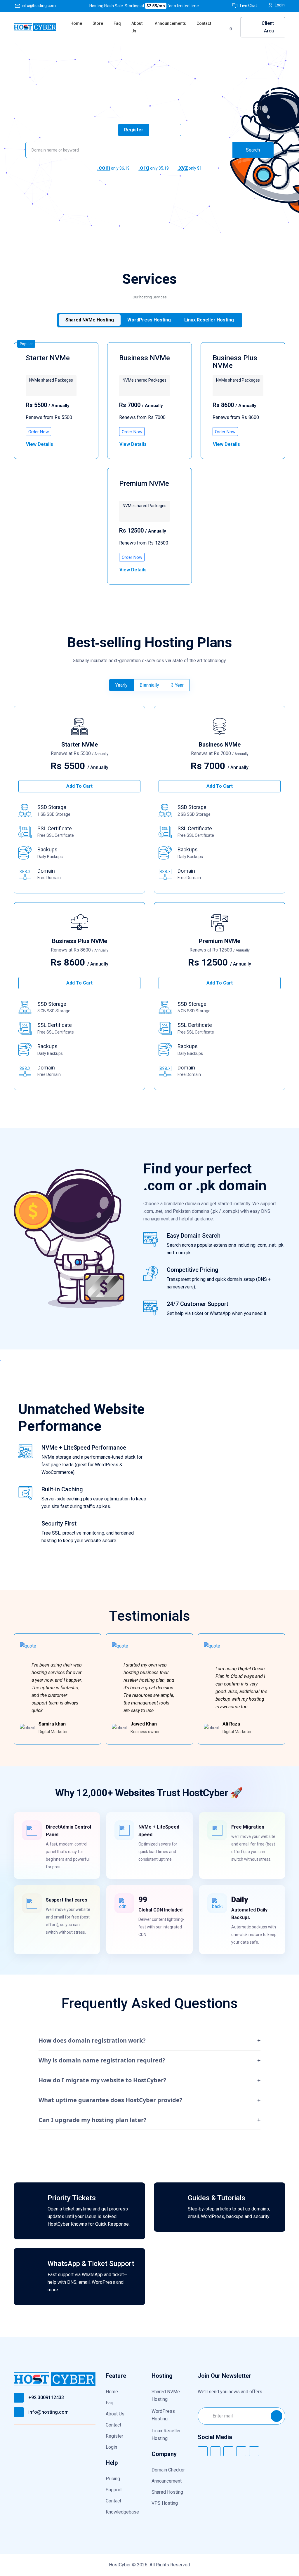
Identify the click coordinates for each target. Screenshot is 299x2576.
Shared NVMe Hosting (166, 2395)
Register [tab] (134, 130)
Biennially (149, 685)
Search (253, 150)
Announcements (170, 23)
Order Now (39, 432)
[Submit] (277, 2416)
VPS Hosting (165, 2503)
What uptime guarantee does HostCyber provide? (149, 2100)
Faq (117, 23)
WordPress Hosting (163, 2415)
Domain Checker (168, 2470)
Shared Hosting (167, 2492)
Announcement (167, 2481)
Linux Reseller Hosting (166, 2435)
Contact (204, 23)
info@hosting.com (39, 6)
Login (280, 5)
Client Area (268, 27)
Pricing (113, 2479)
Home (76, 23)
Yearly (121, 685)
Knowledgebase (122, 2512)
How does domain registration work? (149, 2040)
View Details (40, 444)
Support (114, 2490)
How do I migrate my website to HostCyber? (149, 2080)
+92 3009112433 (46, 2397)
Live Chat (248, 6)
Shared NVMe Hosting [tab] (90, 320)
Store (98, 23)
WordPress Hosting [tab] (149, 320)
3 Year (177, 685)
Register (114, 2436)
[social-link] (203, 2451)
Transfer (165, 130)
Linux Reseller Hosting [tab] (209, 320)
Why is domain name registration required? (149, 2060)
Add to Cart (79, 786)
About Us (137, 27)
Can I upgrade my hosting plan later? (149, 2120)
